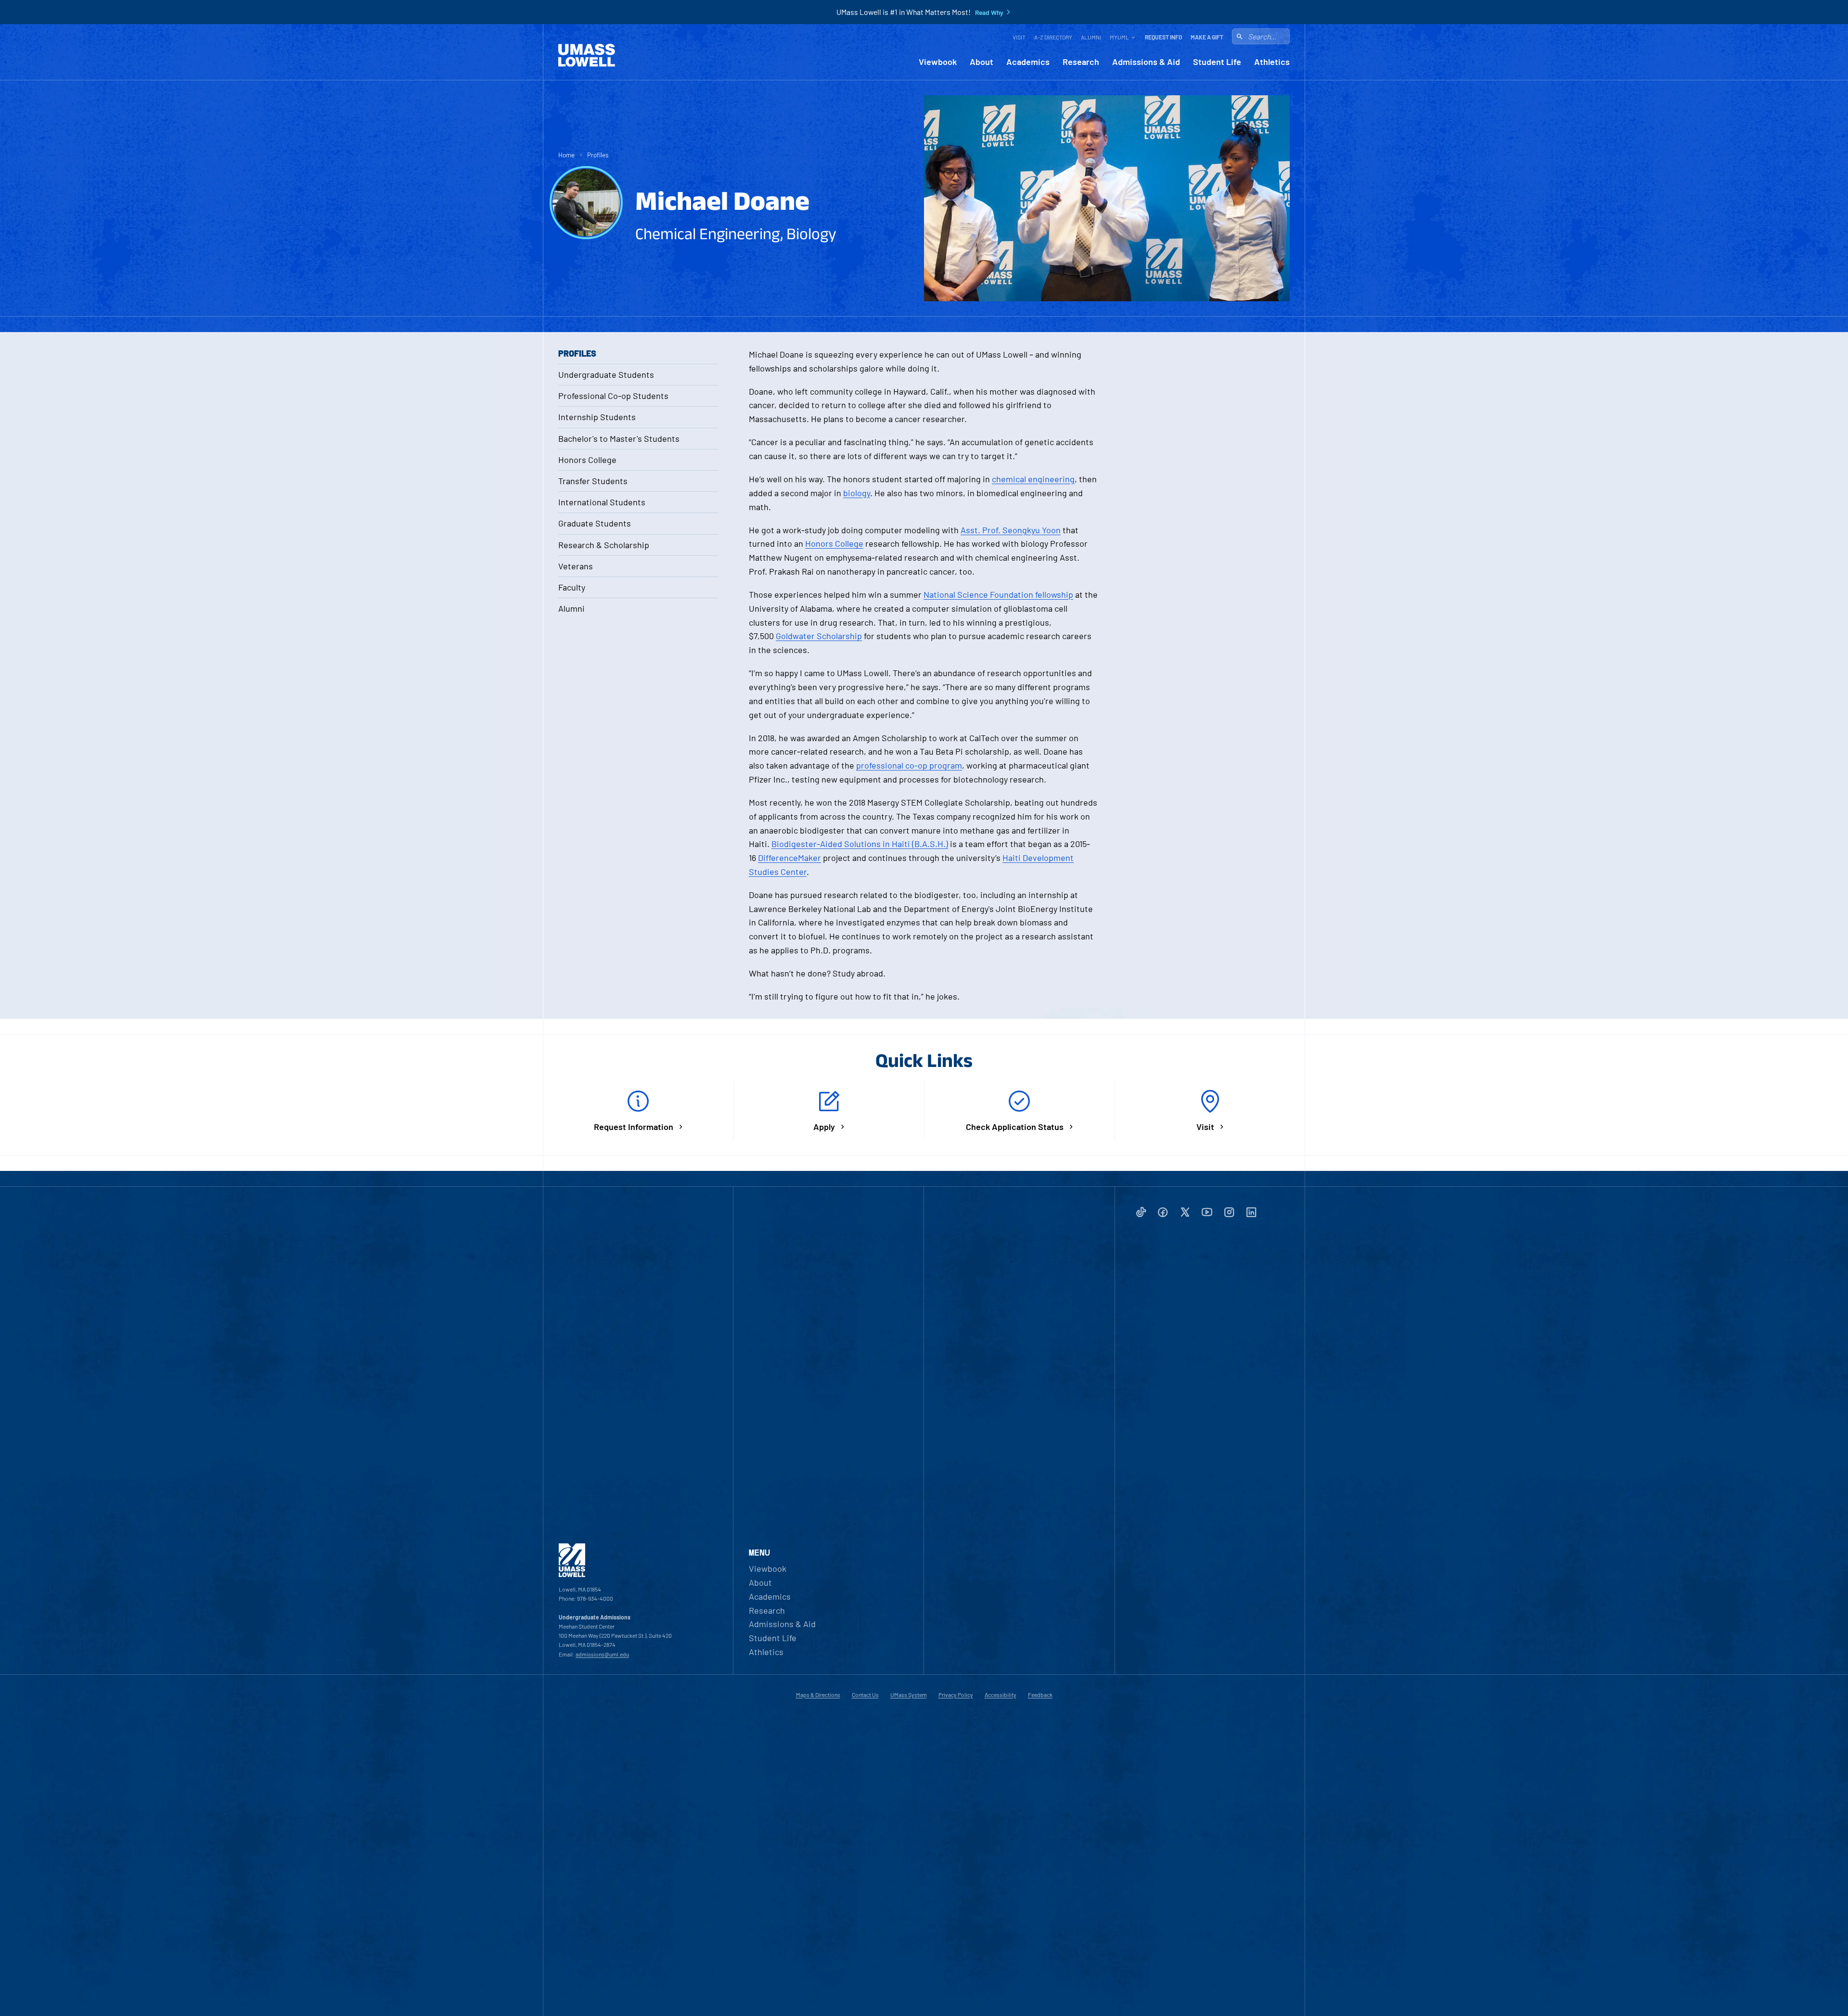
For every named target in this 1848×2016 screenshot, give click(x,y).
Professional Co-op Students (613, 396)
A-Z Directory (1053, 37)
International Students (602, 502)
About (982, 62)
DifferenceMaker (789, 858)
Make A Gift (1207, 37)
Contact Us (865, 1695)
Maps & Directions (818, 1695)
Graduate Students (595, 523)
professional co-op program (909, 765)
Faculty (572, 587)
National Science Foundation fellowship (998, 594)
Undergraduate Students (606, 374)
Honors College (587, 460)
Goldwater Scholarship (819, 636)
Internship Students (597, 417)
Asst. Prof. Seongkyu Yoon (1011, 530)
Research (1081, 62)
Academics (1028, 62)
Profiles (598, 155)
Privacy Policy (956, 1695)
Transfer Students (593, 481)
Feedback (1040, 1695)
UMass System (909, 1695)
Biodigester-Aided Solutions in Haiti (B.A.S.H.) (860, 844)
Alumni (1091, 37)
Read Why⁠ (989, 13)
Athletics (1272, 62)
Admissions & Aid (1146, 62)
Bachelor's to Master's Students (619, 438)
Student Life (1217, 62)
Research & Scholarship (604, 545)
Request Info (1163, 37)
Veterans (576, 566)
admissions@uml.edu (602, 1654)
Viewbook (938, 62)
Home (566, 155)
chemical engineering (1033, 479)
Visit (1019, 37)
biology (857, 493)
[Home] (587, 55)
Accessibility (1001, 1695)
